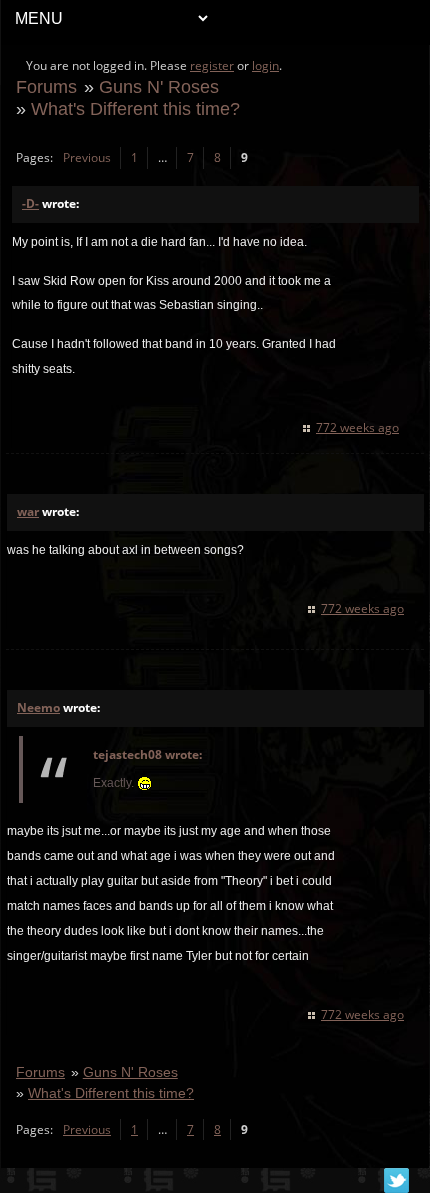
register (212, 65)
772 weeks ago (357, 427)
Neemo (38, 707)
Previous (87, 157)
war (28, 511)
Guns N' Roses (159, 86)
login (265, 65)
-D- (30, 203)
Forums (46, 86)
